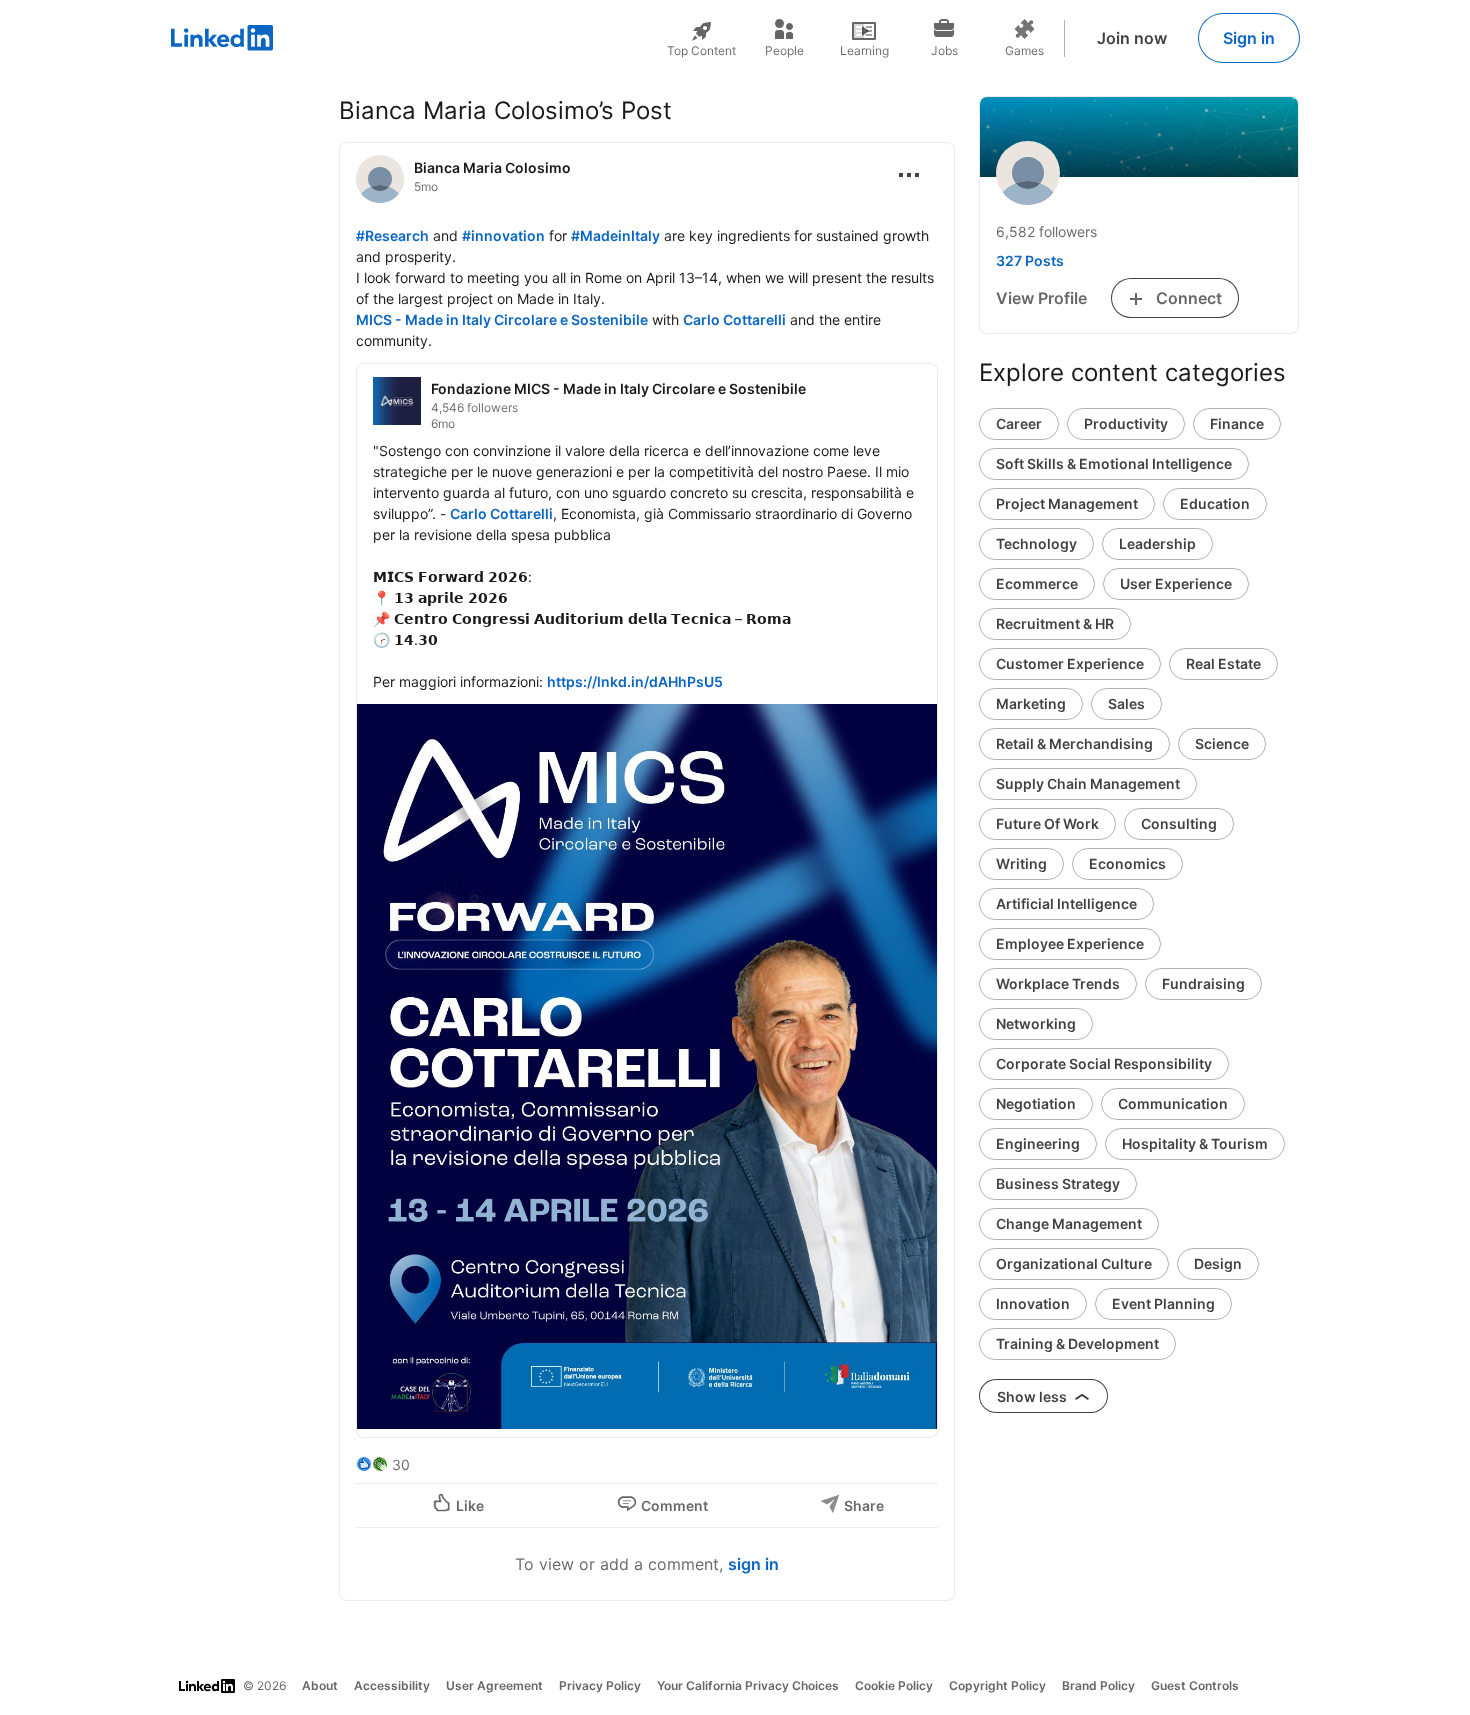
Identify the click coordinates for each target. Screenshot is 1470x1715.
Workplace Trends (1058, 983)
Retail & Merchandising (1074, 743)
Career (1019, 423)
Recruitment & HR (1055, 623)
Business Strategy (1058, 1183)
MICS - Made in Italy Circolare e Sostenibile (502, 319)
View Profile (1041, 298)
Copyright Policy (997, 1685)
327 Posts (1030, 260)
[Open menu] (909, 175)
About (320, 1685)
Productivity (1126, 423)
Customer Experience (1070, 663)
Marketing (1031, 703)
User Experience (1176, 583)
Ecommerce (1037, 583)
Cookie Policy (894, 1685)
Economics (1127, 863)
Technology (1036, 543)
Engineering (1038, 1143)
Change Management (1069, 1223)
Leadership (1157, 543)
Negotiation (1036, 1103)
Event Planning (1163, 1303)
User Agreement (494, 1685)
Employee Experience (1070, 943)
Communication (1173, 1103)
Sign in (1249, 38)
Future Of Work (1047, 823)
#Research (392, 235)
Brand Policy (1098, 1685)
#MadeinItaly (615, 235)
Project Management (1067, 503)
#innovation (503, 235)
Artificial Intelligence (1066, 903)
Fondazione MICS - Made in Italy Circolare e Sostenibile (618, 388)
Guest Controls (1195, 1685)
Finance (1237, 423)
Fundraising (1203, 983)
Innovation (1033, 1303)
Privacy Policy (600, 1685)
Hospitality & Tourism (1195, 1143)
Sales (1126, 703)
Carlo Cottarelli (734, 319)
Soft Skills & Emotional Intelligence (1114, 463)
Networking (1036, 1023)
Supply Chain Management (1088, 783)
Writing (1021, 863)
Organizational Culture (1074, 1263)
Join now (1132, 38)
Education (1215, 503)
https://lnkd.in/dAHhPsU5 (635, 681)
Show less (1033, 1396)
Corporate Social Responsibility (1104, 1063)
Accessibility (392, 1685)
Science (1222, 743)
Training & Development (1077, 1343)
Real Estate (1223, 663)
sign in (753, 1564)
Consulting (1179, 823)
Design (1218, 1263)
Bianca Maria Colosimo (492, 167)
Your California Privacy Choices (748, 1685)
